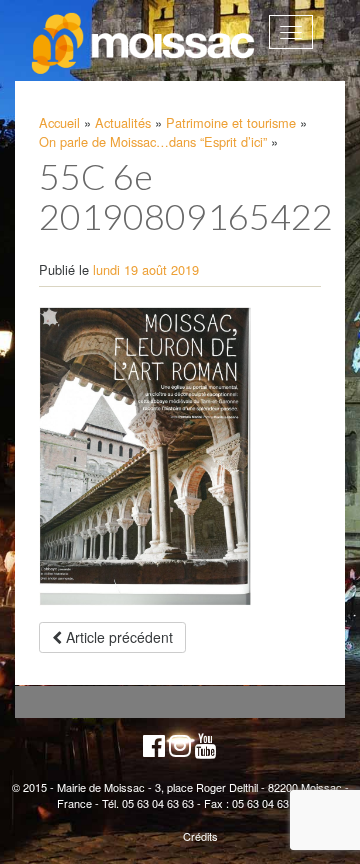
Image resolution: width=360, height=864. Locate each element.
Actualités (123, 122)
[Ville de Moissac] (144, 44)
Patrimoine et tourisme (231, 122)
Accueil (59, 122)
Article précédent (117, 637)
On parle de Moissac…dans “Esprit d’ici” (153, 141)
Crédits (200, 836)
